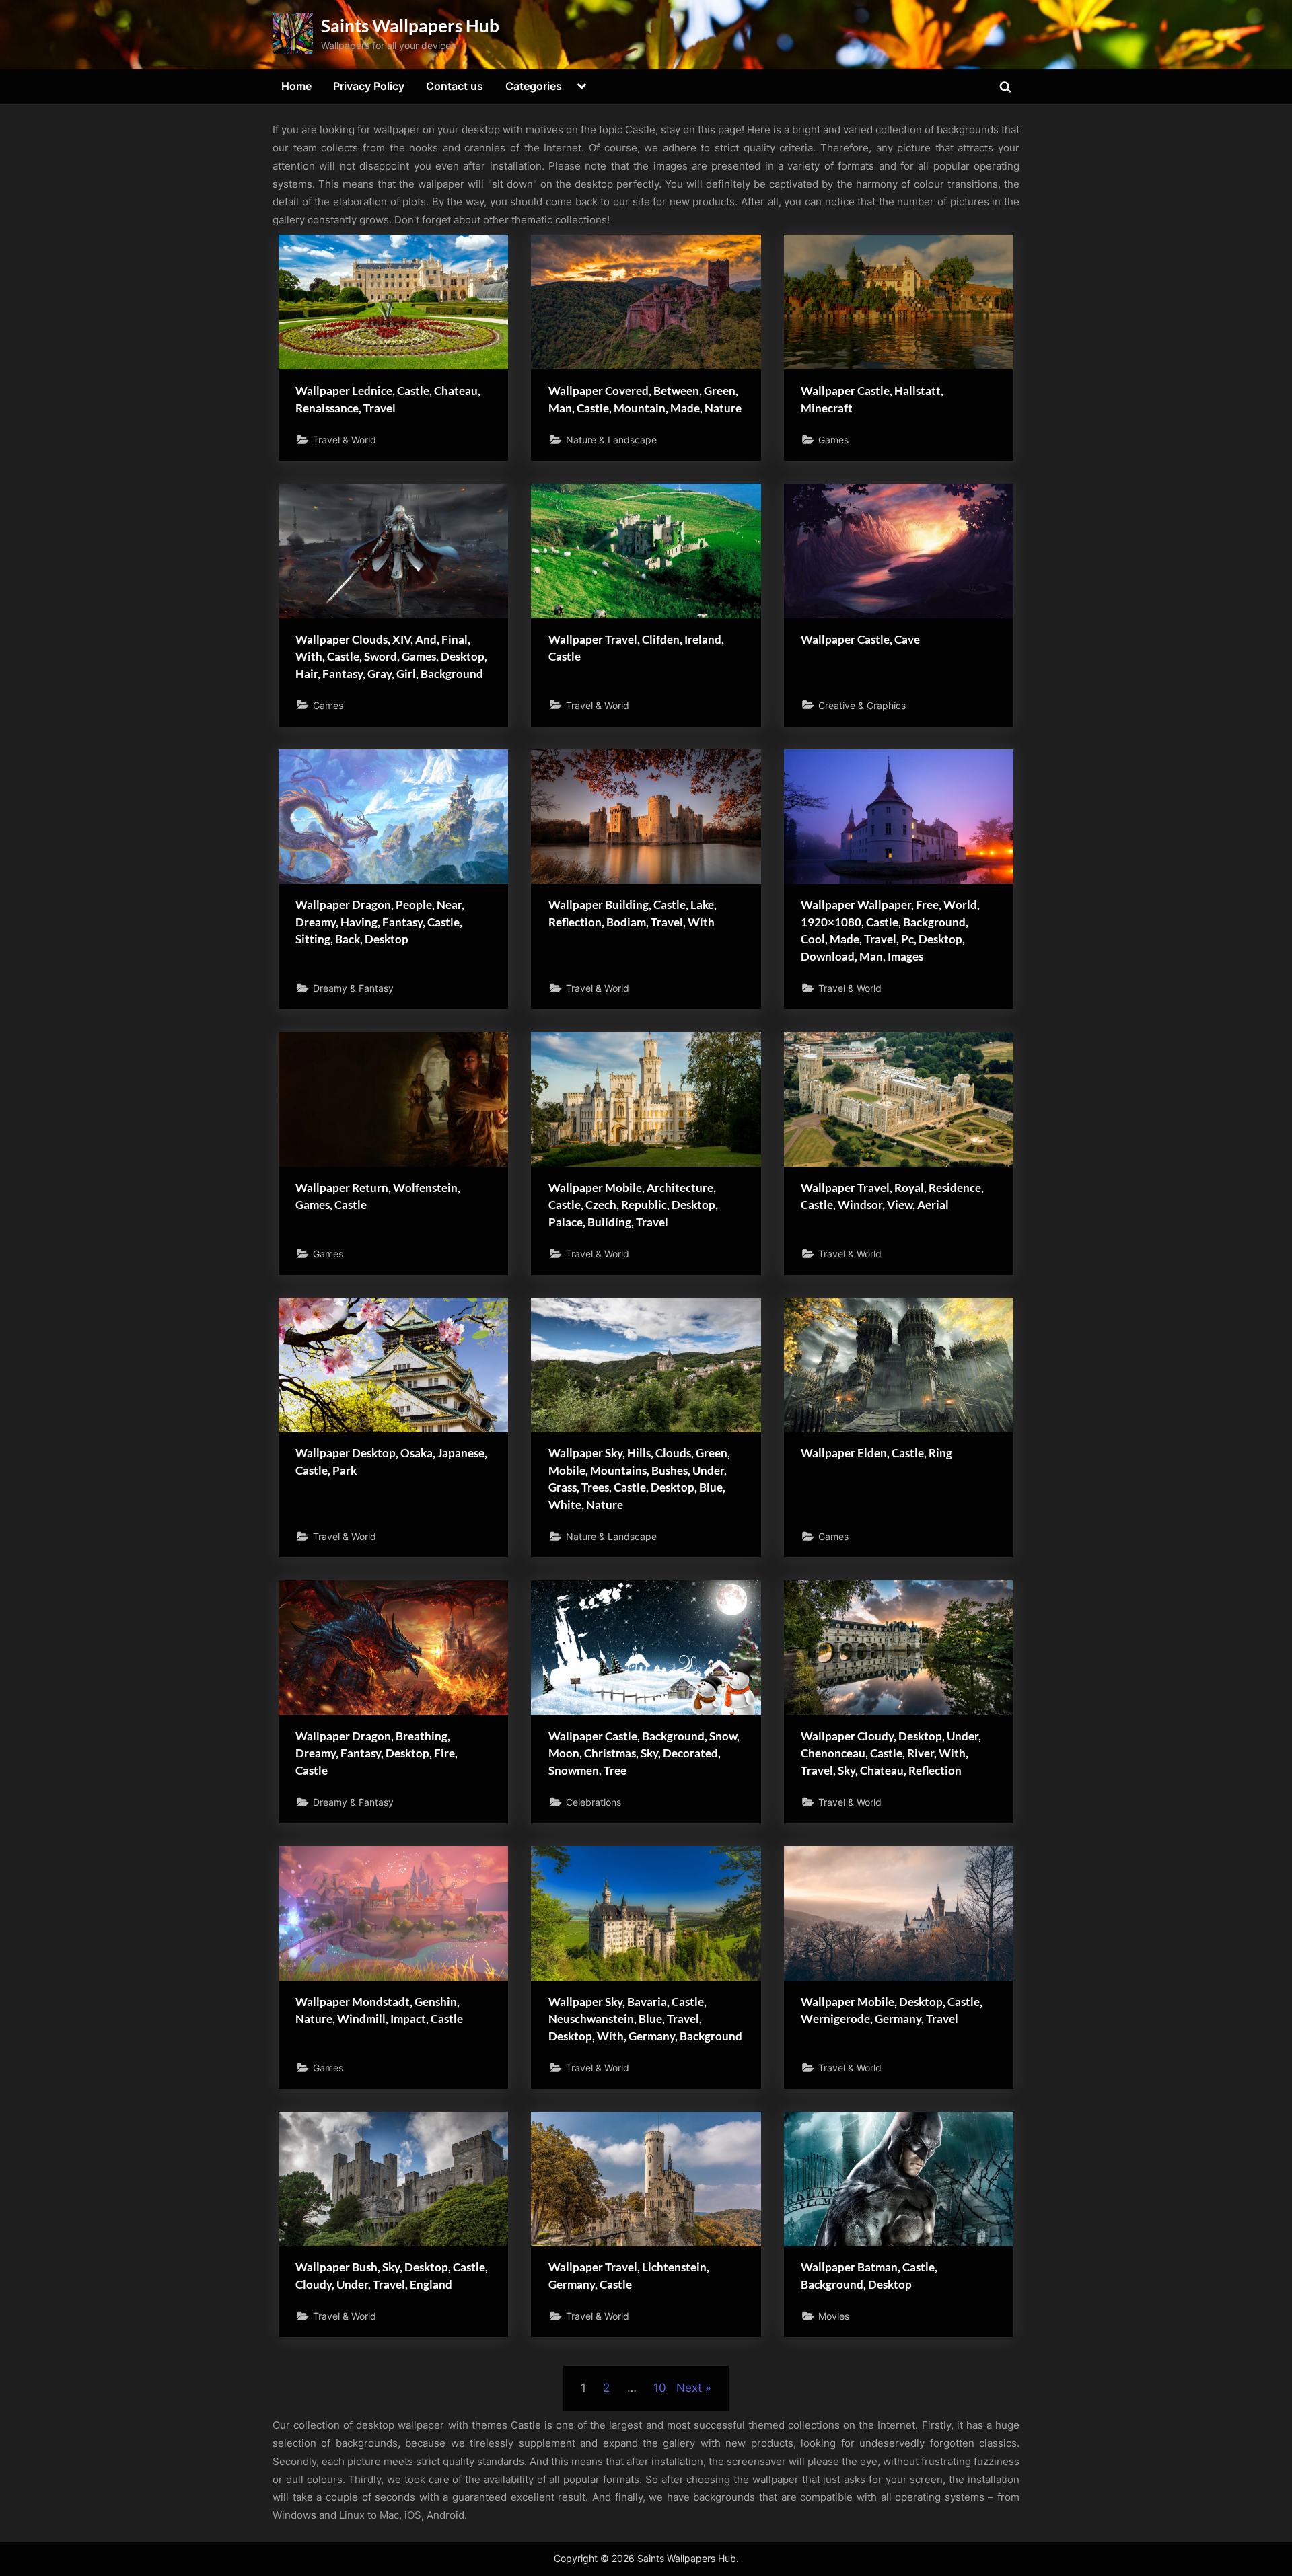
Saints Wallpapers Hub (410, 26)
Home (296, 86)
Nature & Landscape (611, 440)
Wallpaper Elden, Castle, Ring (876, 1453)
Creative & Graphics (862, 705)
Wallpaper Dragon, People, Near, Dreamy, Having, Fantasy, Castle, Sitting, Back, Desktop (380, 922)
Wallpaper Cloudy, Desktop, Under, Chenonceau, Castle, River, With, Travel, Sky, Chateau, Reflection (891, 1753)
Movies (834, 2316)
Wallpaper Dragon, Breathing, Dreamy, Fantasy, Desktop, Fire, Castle (376, 1753)
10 (660, 2388)
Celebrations (594, 1802)
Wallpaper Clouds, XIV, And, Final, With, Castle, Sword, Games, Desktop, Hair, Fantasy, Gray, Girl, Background (391, 657)
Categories (534, 86)
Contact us (455, 86)
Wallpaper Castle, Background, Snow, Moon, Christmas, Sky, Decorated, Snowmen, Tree (644, 1753)
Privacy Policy (369, 86)
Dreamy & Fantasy (353, 988)
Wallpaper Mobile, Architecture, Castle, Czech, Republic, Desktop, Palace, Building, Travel (633, 1205)
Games (833, 440)
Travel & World (345, 440)
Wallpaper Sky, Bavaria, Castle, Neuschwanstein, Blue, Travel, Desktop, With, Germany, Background (645, 2019)
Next (689, 2388)
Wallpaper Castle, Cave (860, 639)
